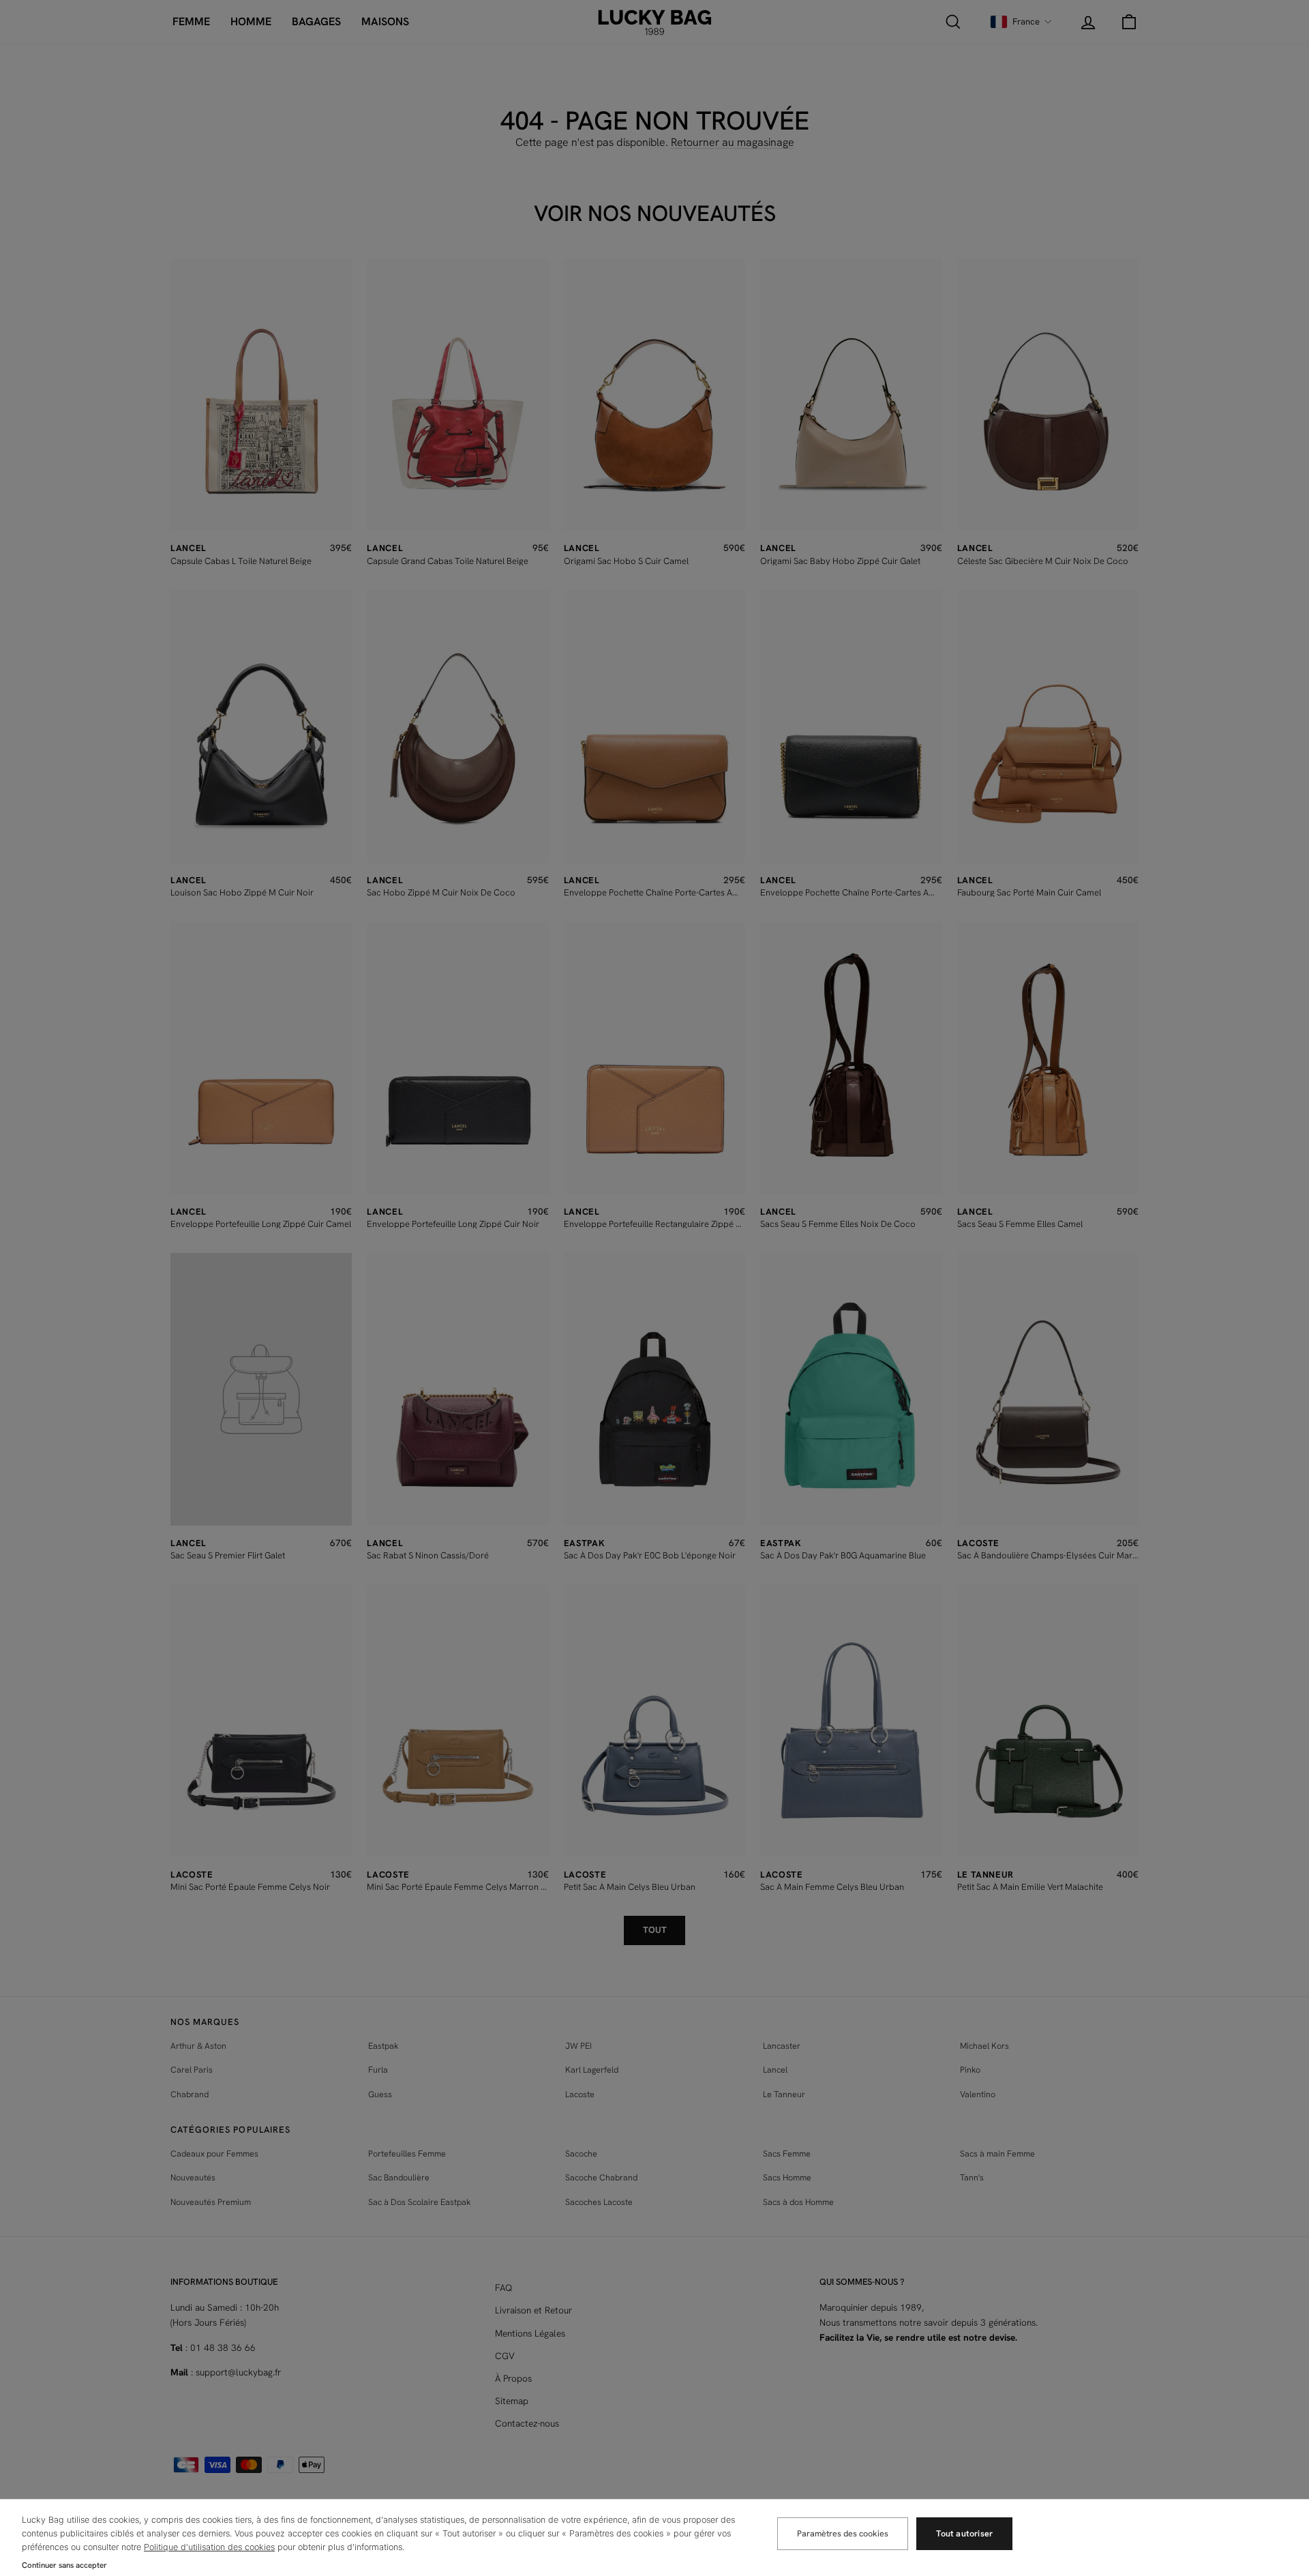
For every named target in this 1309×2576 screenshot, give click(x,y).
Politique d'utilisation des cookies (209, 2547)
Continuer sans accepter (64, 2565)
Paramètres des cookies (843, 2533)
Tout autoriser (964, 2533)
